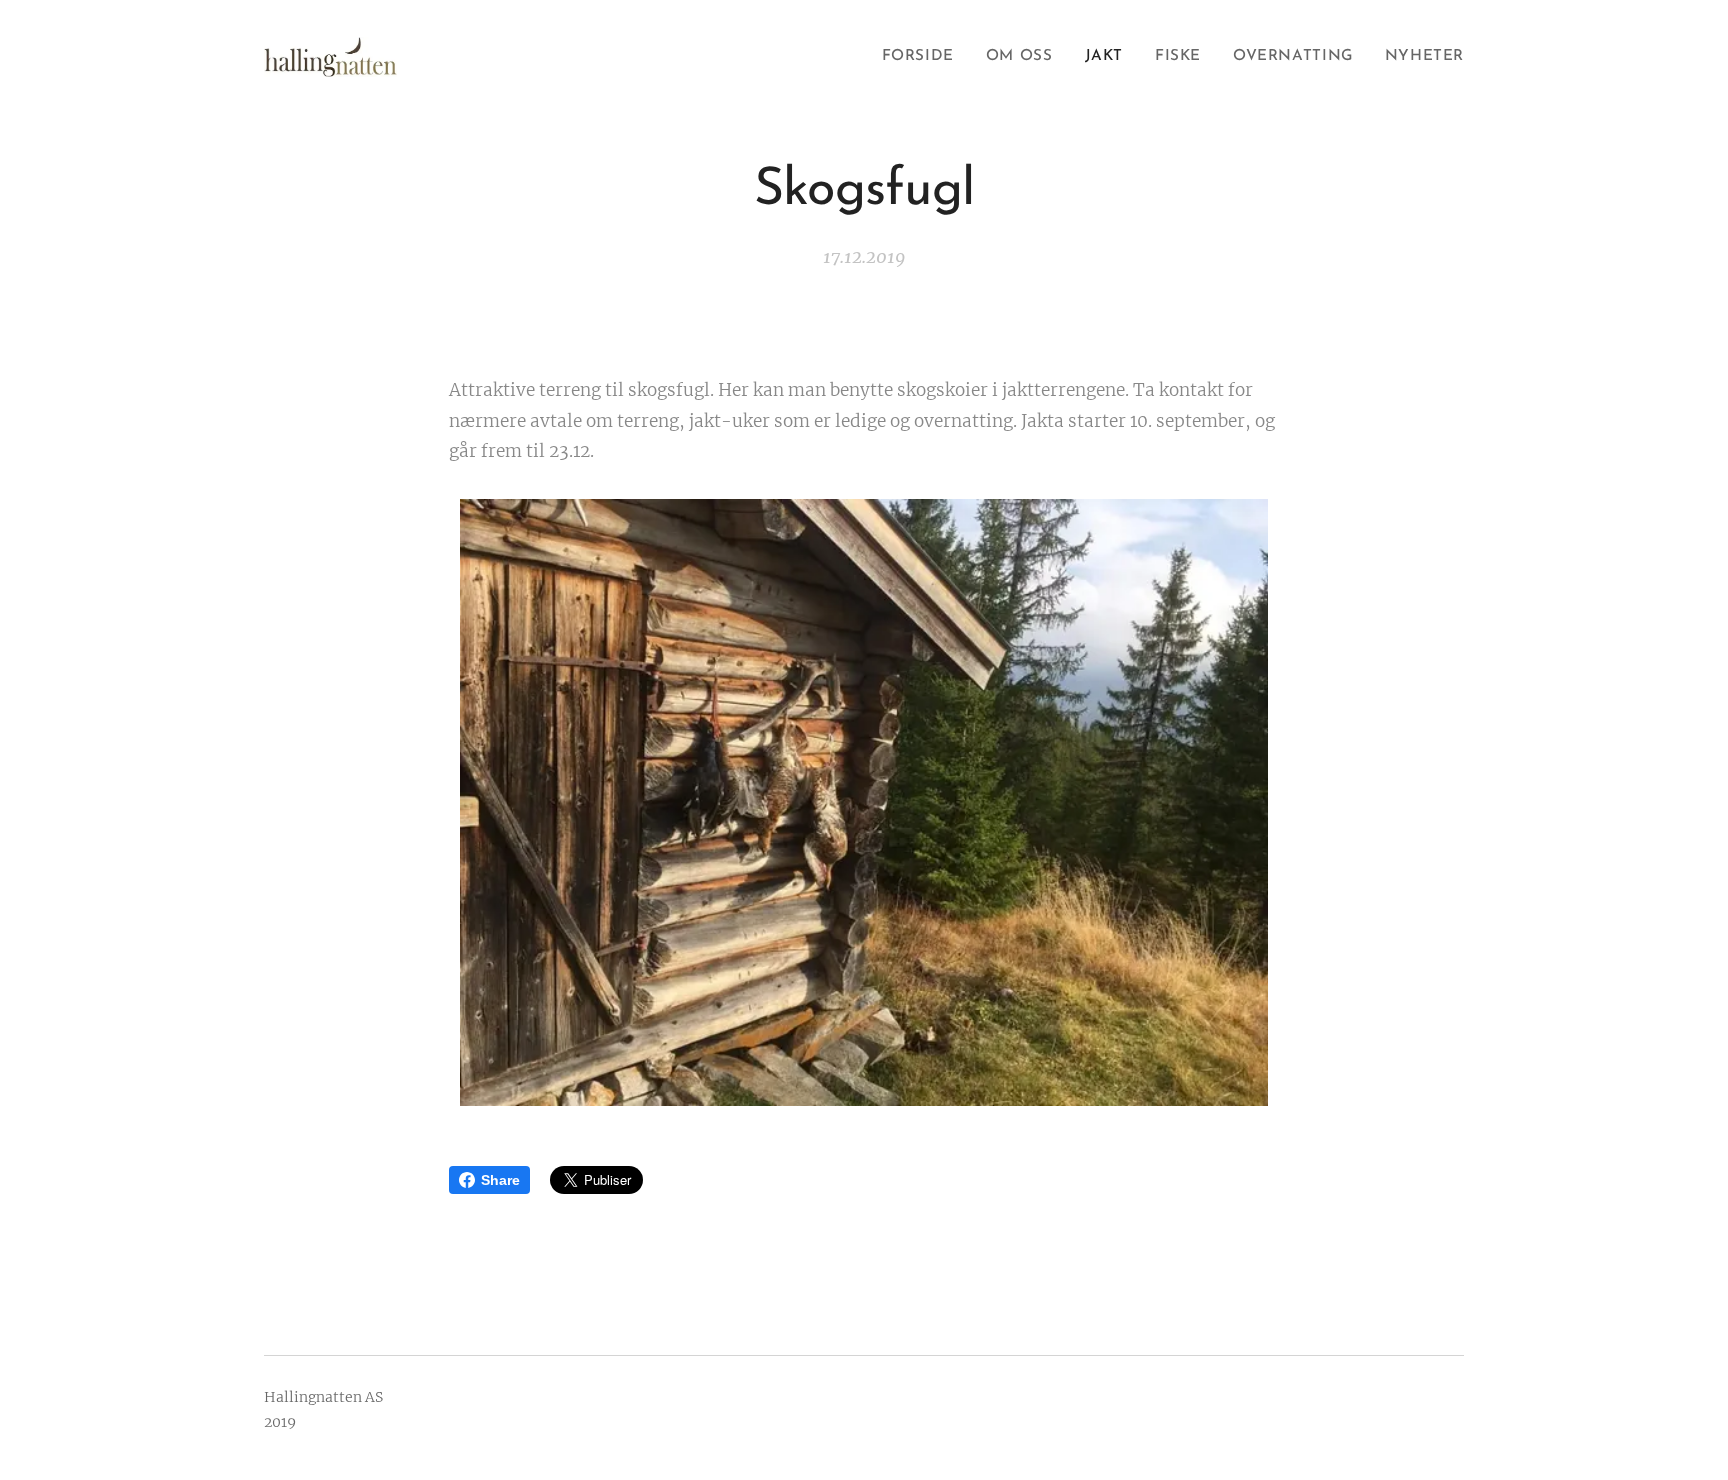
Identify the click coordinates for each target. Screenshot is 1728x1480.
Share (500, 1180)
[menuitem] (923, 57)
